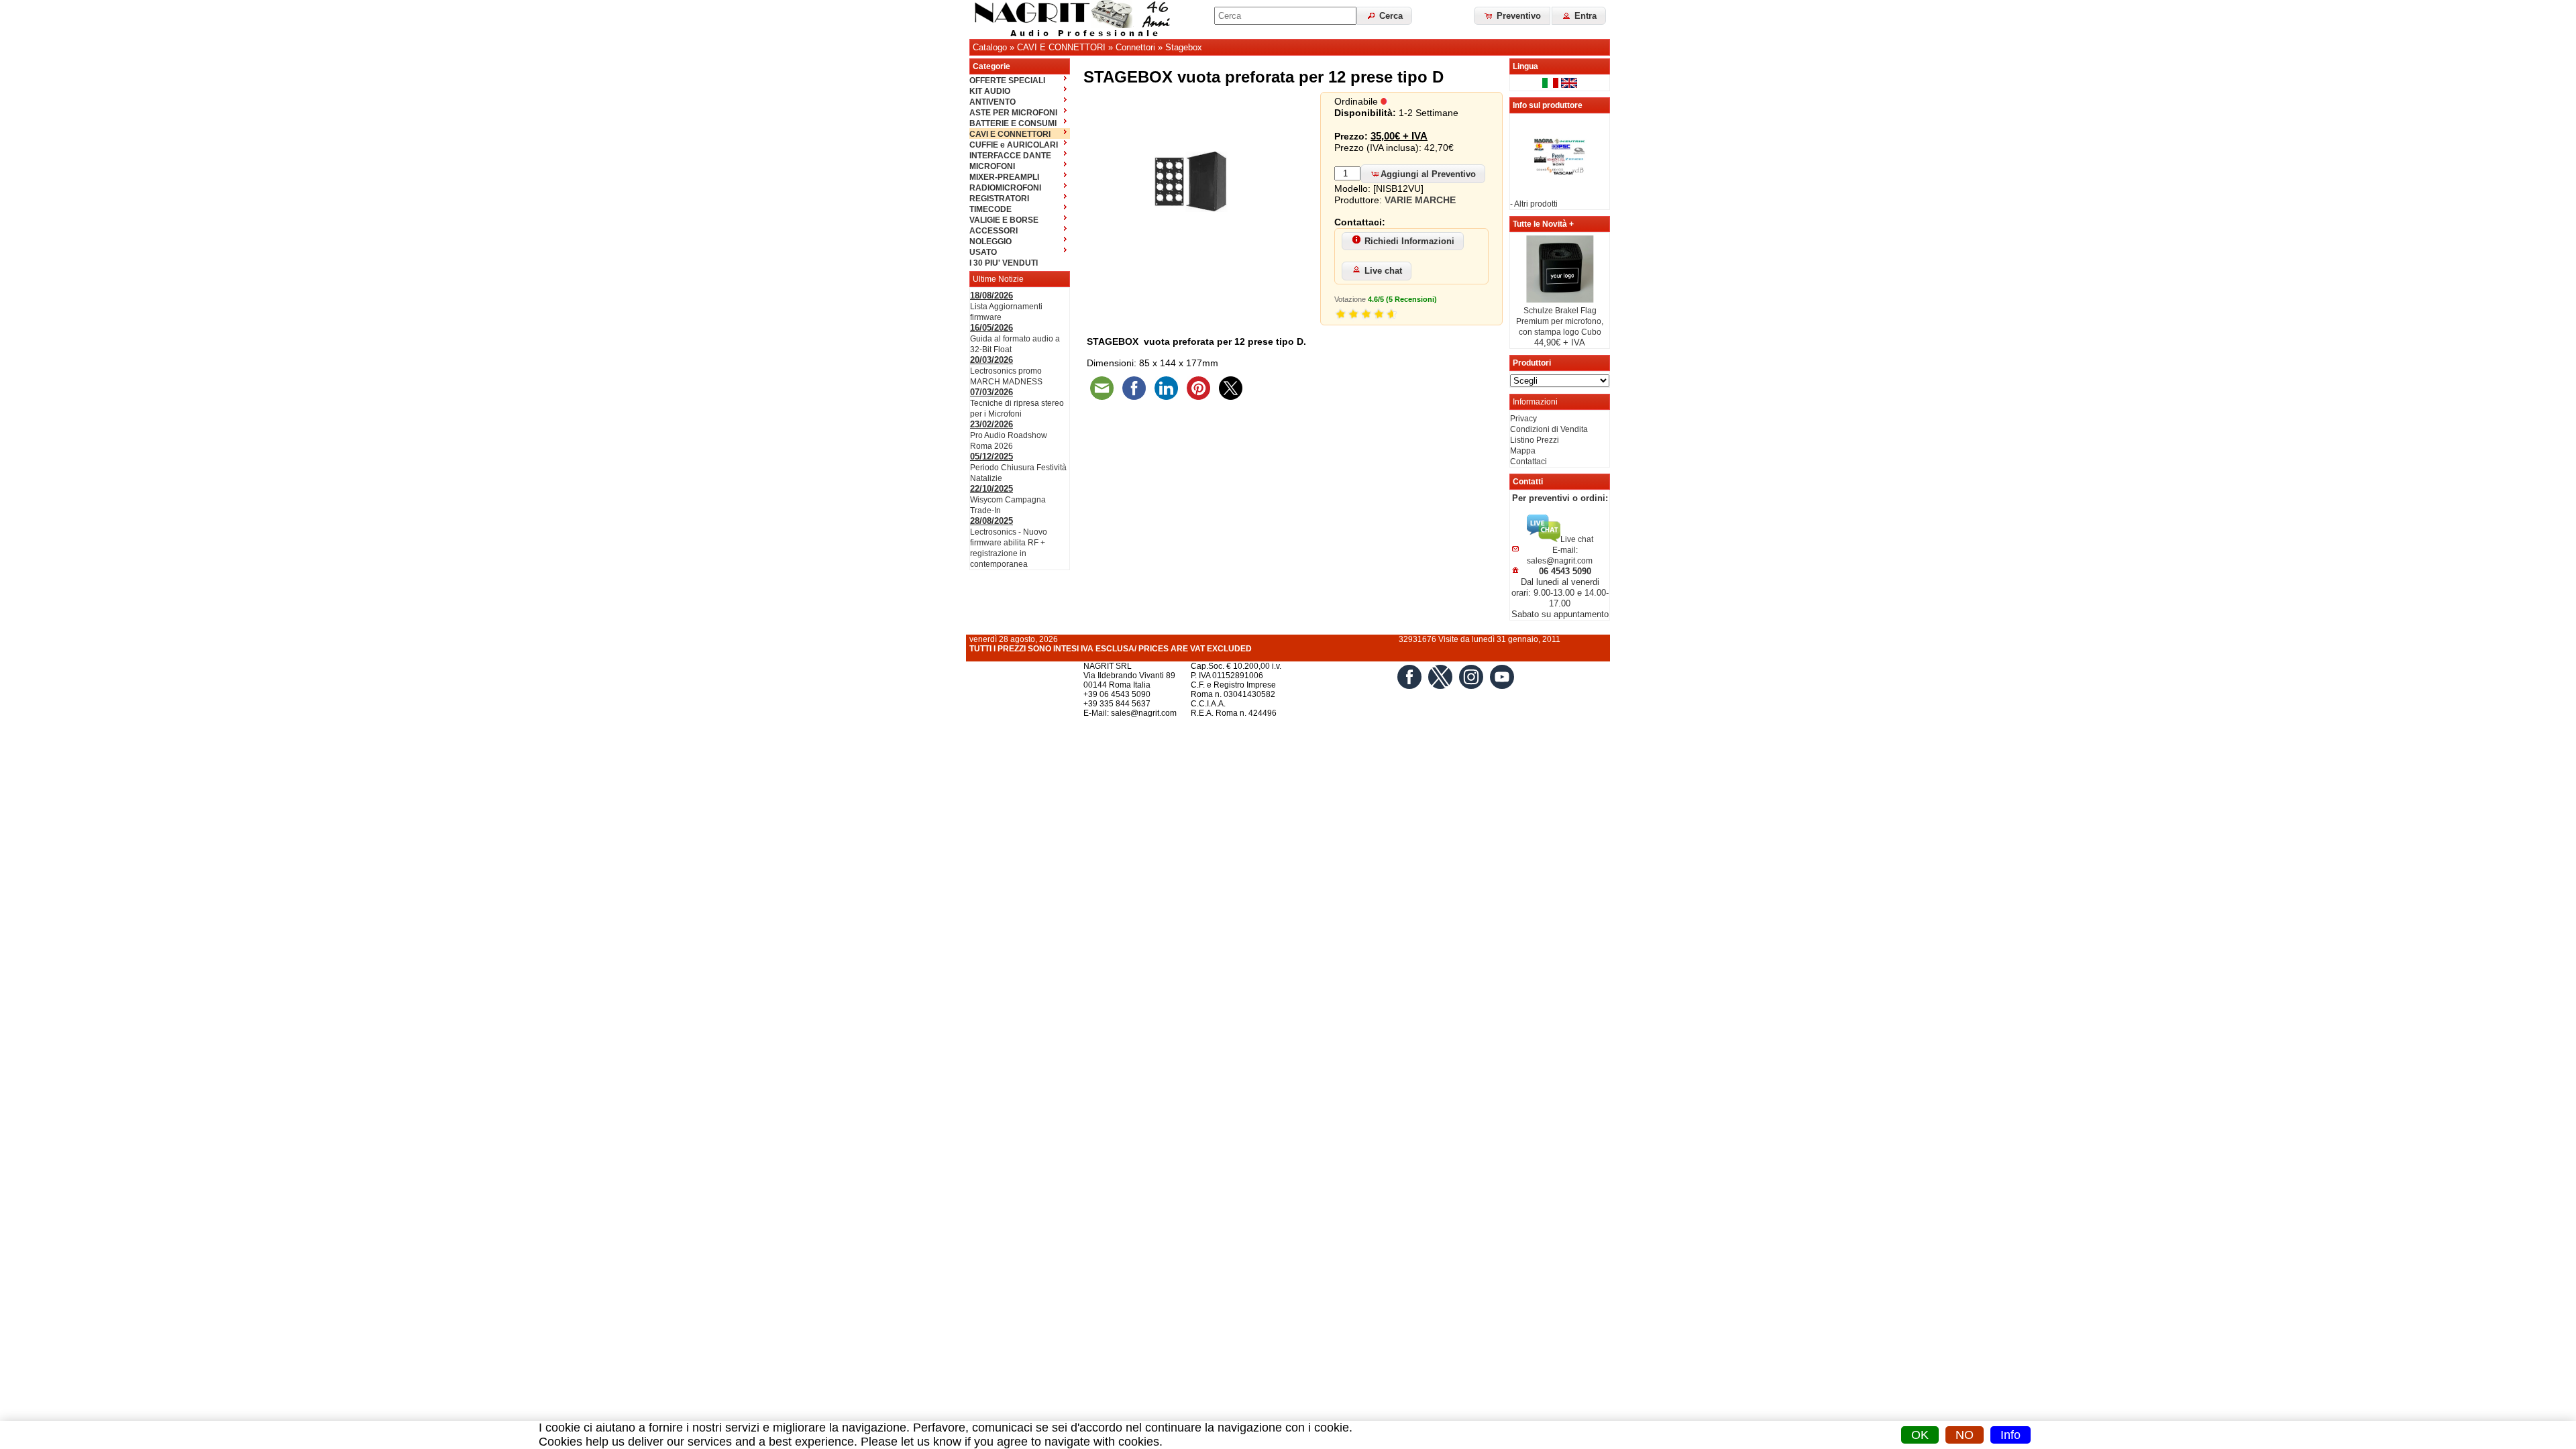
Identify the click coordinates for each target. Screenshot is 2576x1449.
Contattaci (1528, 462)
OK (1920, 1435)
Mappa (1523, 451)
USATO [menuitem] (983, 252)
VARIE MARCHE (1420, 200)
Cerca (1390, 16)
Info (2010, 1435)
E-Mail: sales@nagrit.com (1130, 713)
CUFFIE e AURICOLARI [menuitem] (1014, 145)
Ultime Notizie (998, 279)
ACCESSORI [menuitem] (994, 231)
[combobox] (1285, 16)
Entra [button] (1584, 16)
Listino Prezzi (1535, 440)
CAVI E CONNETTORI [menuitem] (1010, 134)
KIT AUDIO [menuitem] (990, 91)
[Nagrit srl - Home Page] (1077, 19)
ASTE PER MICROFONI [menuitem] (1013, 113)
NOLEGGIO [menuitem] (990, 241)
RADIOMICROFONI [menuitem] (1005, 188)
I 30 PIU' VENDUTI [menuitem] (1004, 263)
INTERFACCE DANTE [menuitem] (1010, 156)
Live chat (1383, 271)
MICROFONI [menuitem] (992, 166)
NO (1965, 1435)
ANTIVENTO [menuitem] (992, 102)
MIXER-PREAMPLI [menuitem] (1004, 177)
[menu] (1020, 171)
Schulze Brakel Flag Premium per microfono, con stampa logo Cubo (1560, 321)
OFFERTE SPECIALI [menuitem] (1007, 80)
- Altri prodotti (1534, 204)
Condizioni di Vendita (1549, 429)
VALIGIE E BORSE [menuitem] (1004, 220)
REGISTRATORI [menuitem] (999, 199)
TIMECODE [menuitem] (990, 209)
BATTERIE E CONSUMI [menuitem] (1013, 123)
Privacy (1523, 419)
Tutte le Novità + (1543, 224)
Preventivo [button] (1517, 16)
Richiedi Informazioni (1409, 241)
